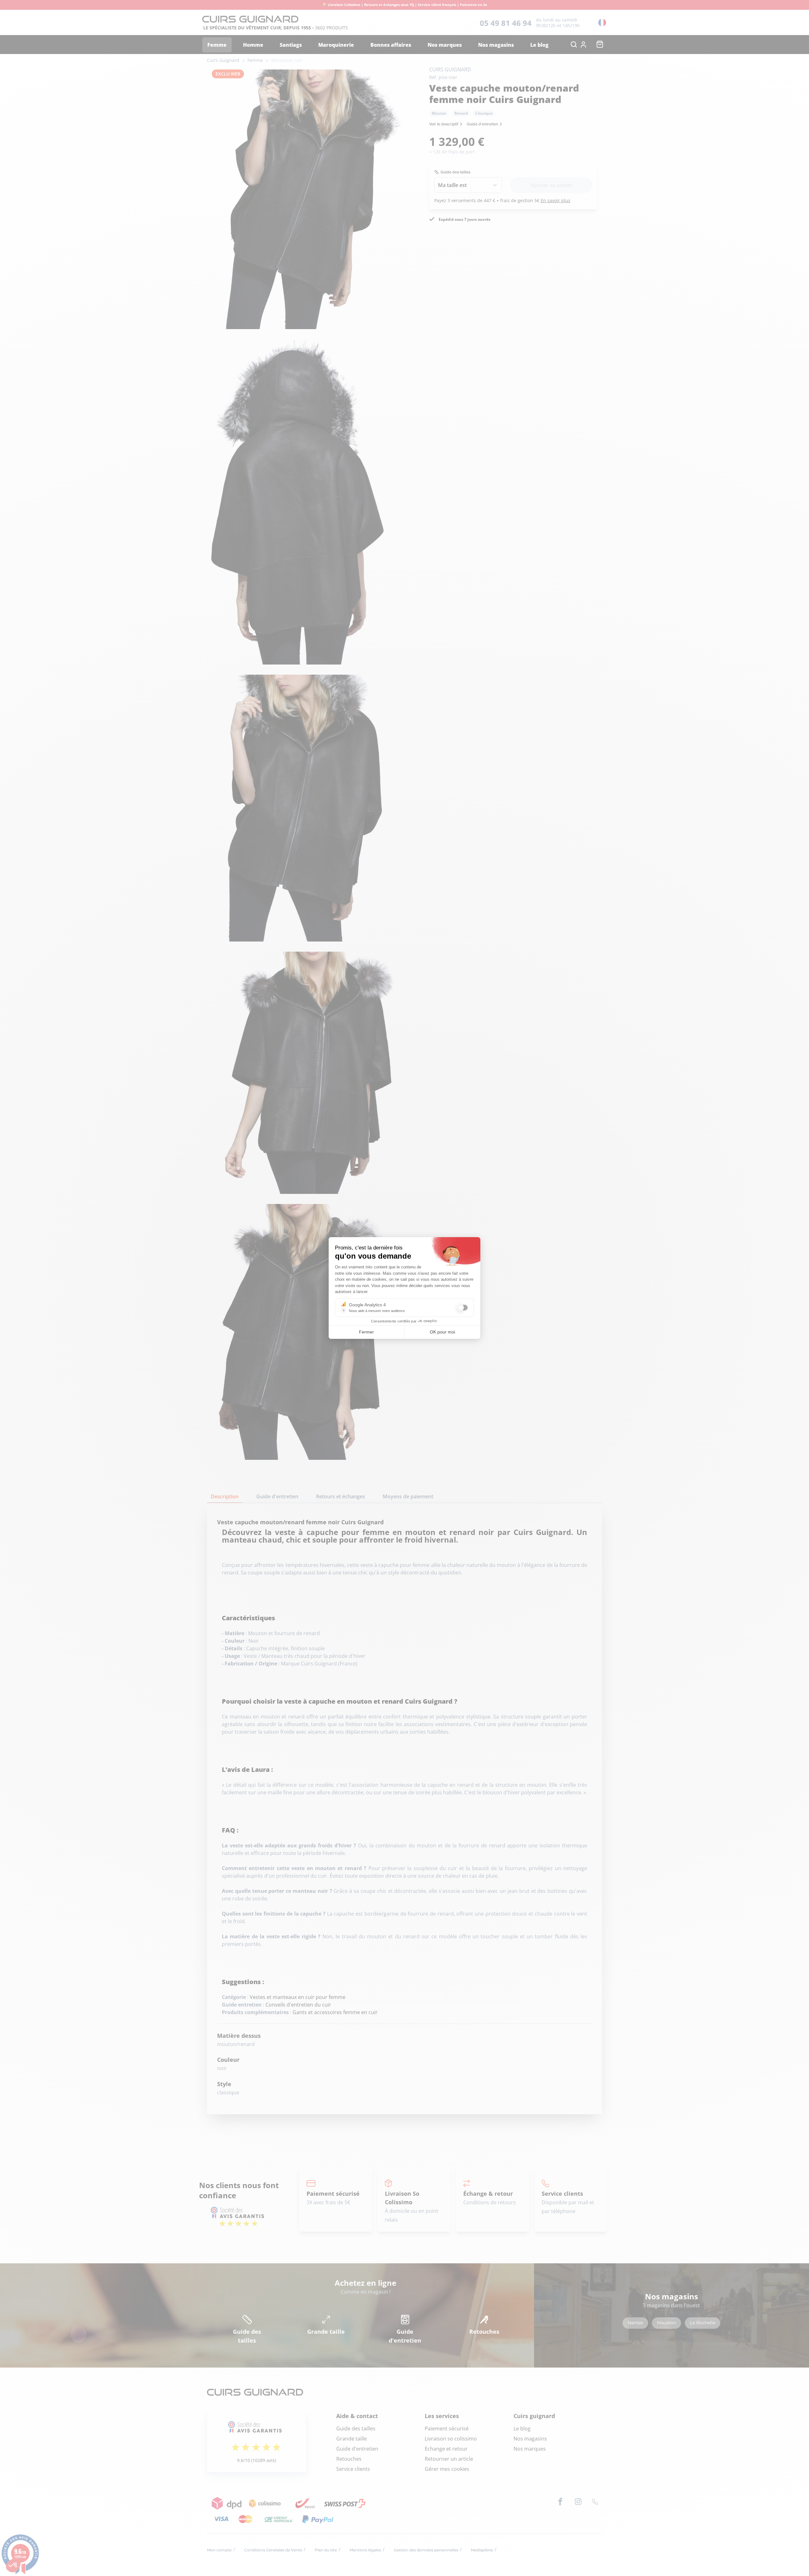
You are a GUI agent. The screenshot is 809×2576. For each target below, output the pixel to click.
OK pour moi (442, 1332)
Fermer (366, 1332)
